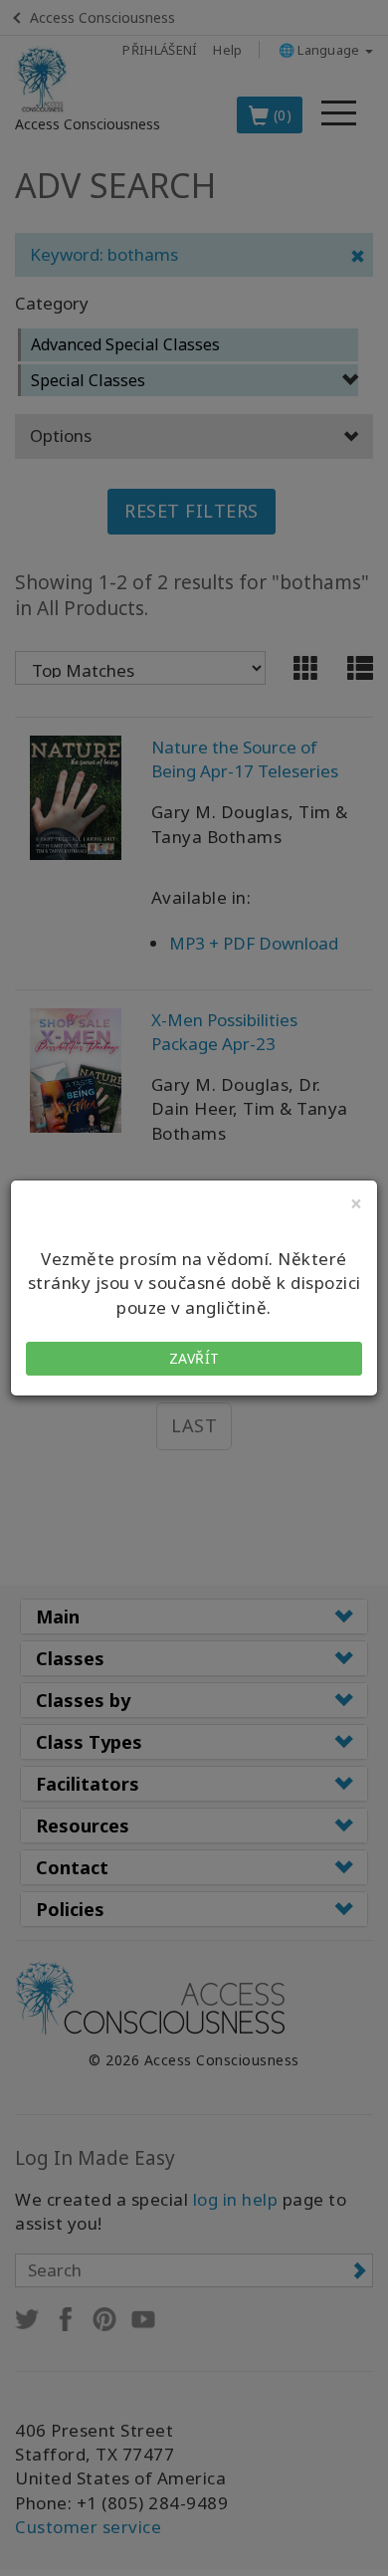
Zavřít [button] (194, 1358)
